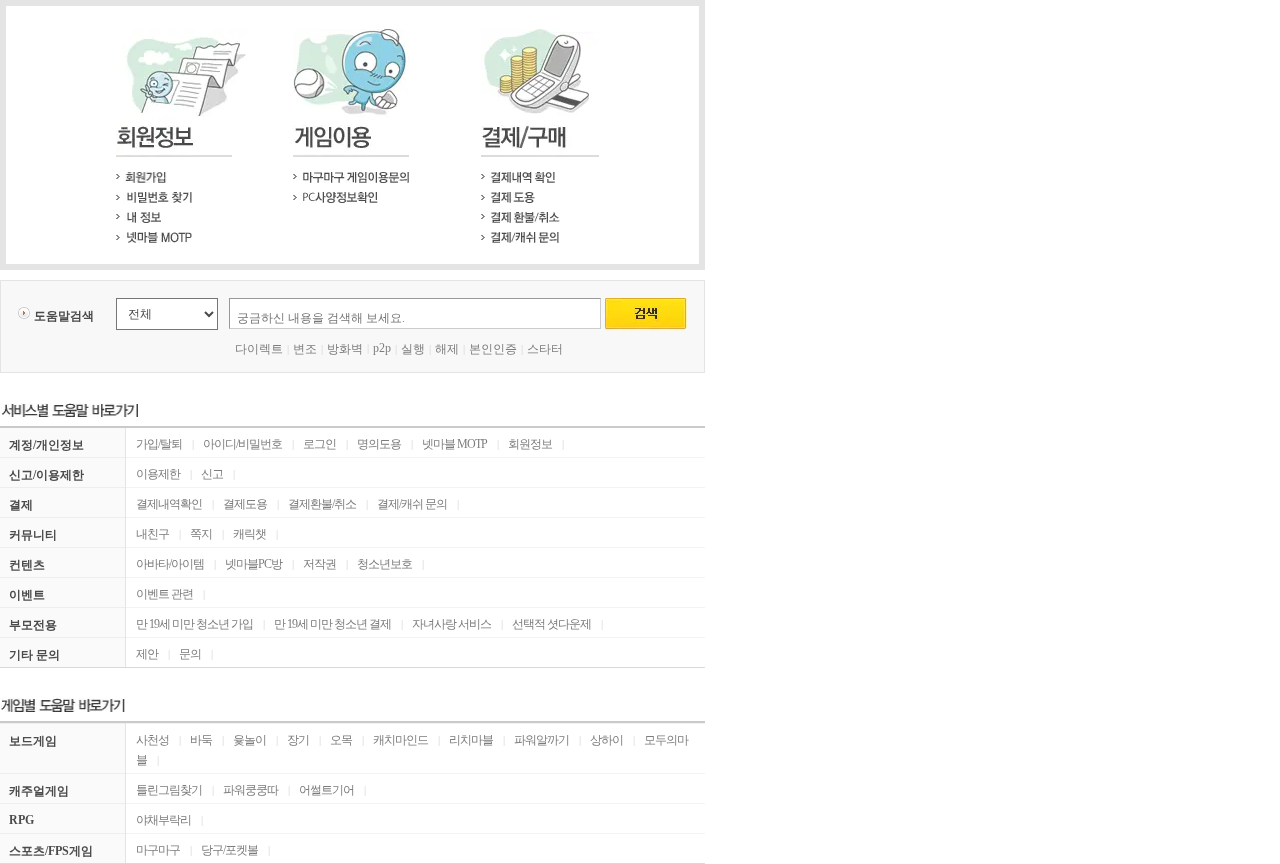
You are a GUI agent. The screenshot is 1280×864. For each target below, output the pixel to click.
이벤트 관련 (164, 594)
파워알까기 (541, 740)
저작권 (319, 564)
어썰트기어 (326, 790)
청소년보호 (384, 564)
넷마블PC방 (253, 564)
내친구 (152, 534)
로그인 (319, 444)
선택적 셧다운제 (551, 624)
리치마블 (471, 740)
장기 (298, 740)
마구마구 (158, 850)
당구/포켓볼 (229, 850)
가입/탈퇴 (159, 444)
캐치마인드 (400, 740)
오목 (341, 740)
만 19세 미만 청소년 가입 (194, 624)
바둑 (201, 740)
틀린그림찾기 (169, 790)
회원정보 (530, 444)
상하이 (606, 740)
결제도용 (245, 504)
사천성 (152, 740)
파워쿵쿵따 (250, 790)
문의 (190, 654)
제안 (147, 654)
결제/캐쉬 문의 (412, 504)
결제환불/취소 (322, 504)
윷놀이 (249, 740)
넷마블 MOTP (454, 444)
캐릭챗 (249, 534)
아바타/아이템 (170, 564)
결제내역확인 (169, 504)
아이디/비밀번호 (242, 444)
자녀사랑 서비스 (451, 624)
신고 (212, 474)
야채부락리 (163, 820)
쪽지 (201, 534)
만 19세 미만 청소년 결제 (332, 624)
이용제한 (158, 474)
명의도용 (379, 444)
